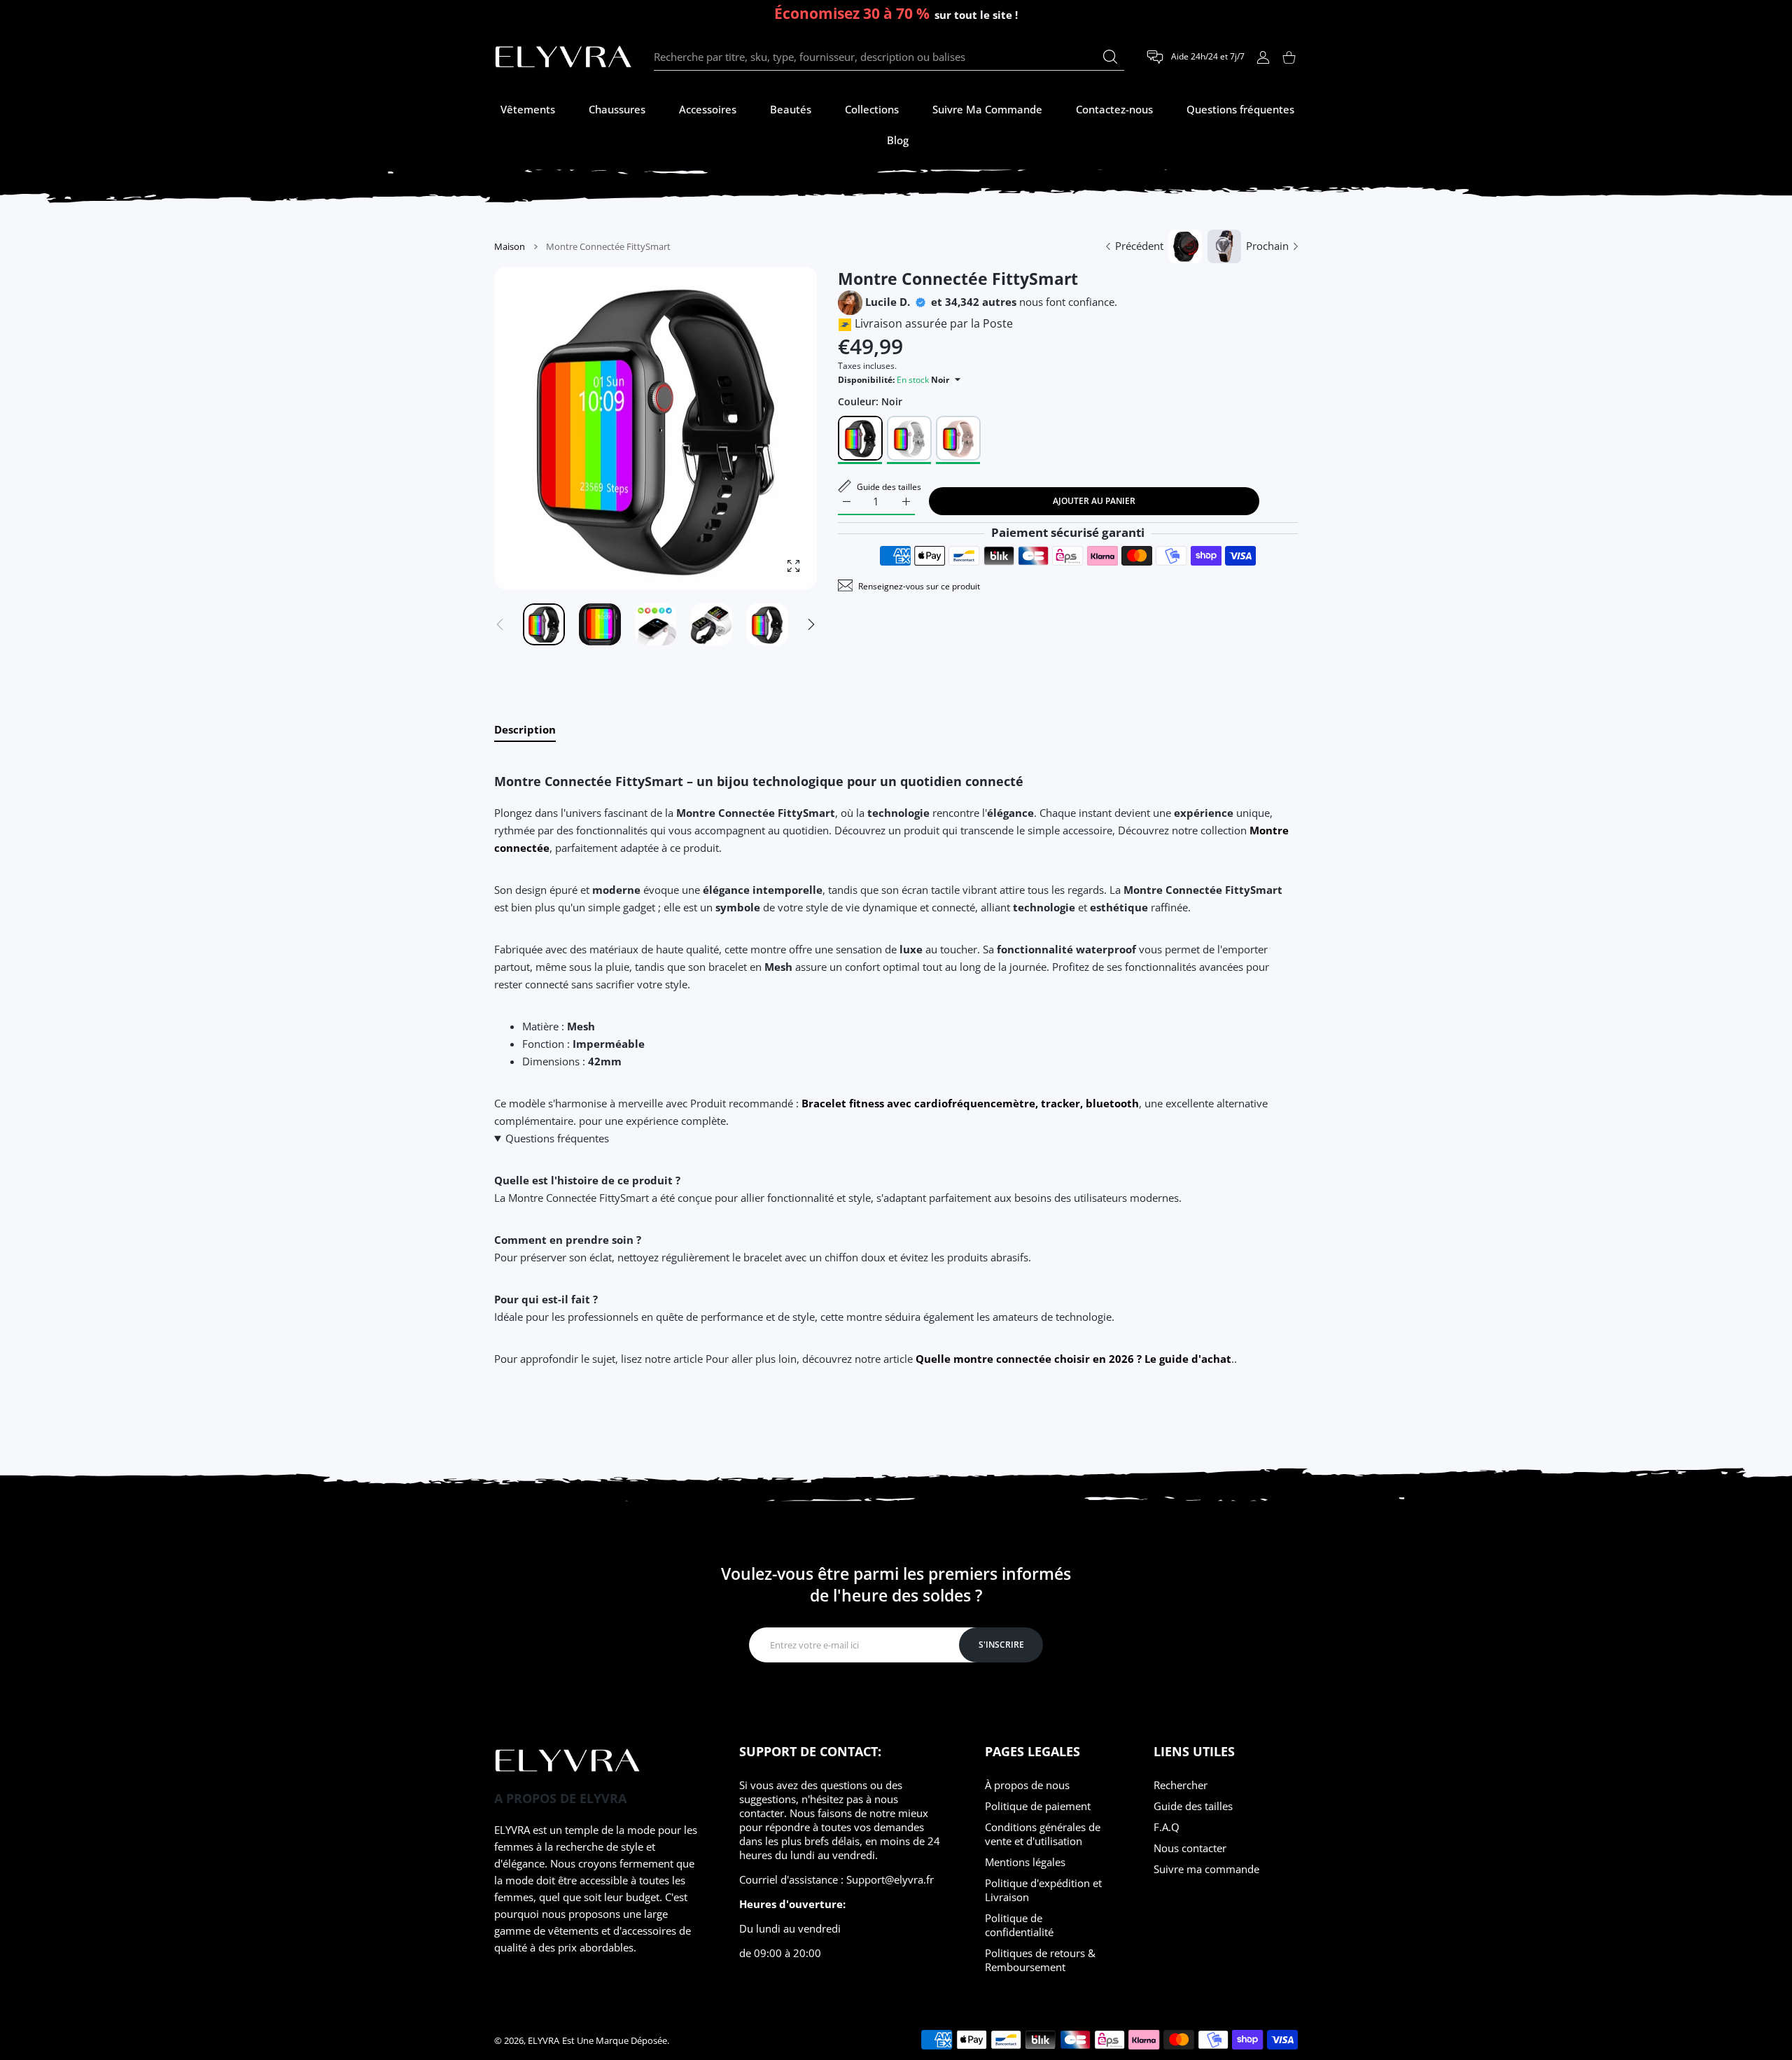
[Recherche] (1110, 57)
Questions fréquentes (557, 1138)
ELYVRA (544, 2040)
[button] (811, 624)
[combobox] (889, 57)
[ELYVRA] (563, 57)
